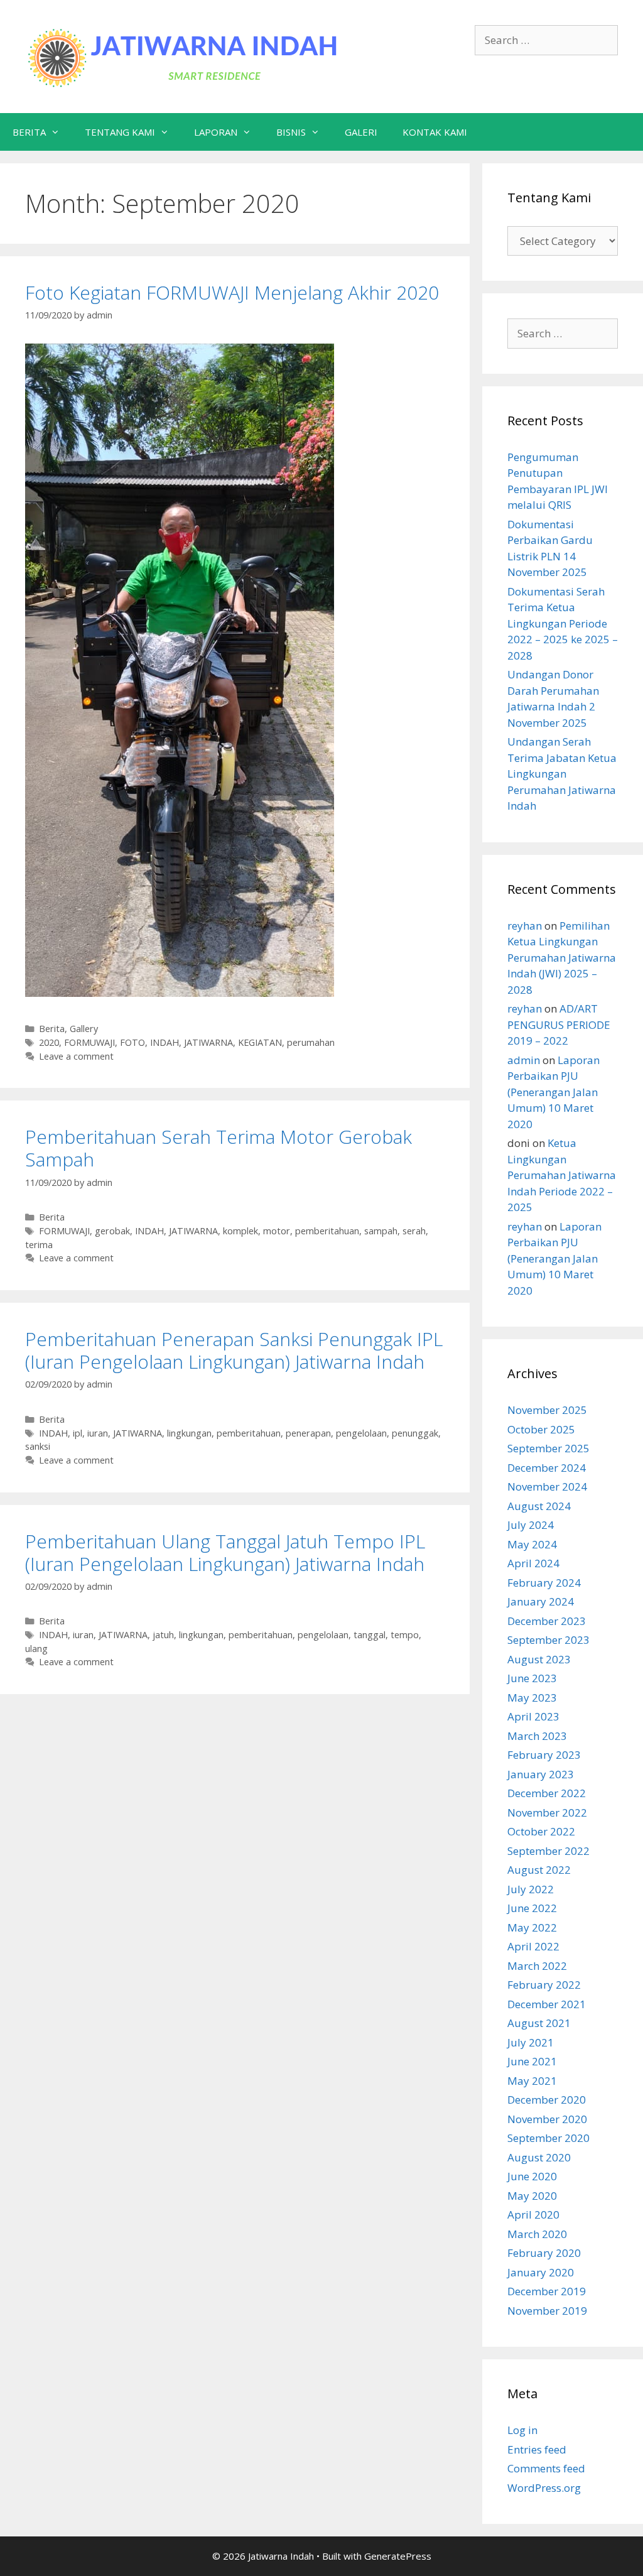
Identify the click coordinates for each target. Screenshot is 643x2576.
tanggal (370, 1635)
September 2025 (548, 1448)
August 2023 (539, 1659)
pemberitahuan (327, 1231)
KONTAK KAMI (435, 132)
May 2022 (532, 1927)
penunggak (415, 1433)
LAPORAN (216, 132)
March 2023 (537, 1736)
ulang (36, 1649)
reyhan (525, 926)
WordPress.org (544, 2488)
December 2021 (547, 2004)
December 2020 (547, 2100)
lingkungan (189, 1433)
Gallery (84, 1029)
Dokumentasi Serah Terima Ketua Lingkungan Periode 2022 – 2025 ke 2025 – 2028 (563, 623)
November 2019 (547, 2311)
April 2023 (533, 1716)
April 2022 (533, 1946)
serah (414, 1231)
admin (524, 1060)
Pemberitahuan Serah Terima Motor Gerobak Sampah (219, 1148)
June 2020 (532, 2176)
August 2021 (539, 2023)
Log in (522, 2430)
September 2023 (548, 1640)
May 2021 (532, 2081)
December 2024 (547, 1468)
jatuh (163, 1635)
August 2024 (539, 1506)
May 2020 (532, 2196)
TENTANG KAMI (120, 132)
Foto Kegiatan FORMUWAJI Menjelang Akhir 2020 (232, 292)
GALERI (361, 132)
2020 (49, 1042)
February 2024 (544, 1583)
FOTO (132, 1042)
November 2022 (547, 1812)
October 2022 (541, 1831)
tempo (405, 1635)
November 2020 (547, 2119)
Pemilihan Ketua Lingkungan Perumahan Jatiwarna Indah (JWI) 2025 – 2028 (562, 958)
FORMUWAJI (89, 1042)
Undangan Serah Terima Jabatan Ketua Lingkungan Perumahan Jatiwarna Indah (562, 774)
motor (277, 1231)
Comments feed (546, 2468)
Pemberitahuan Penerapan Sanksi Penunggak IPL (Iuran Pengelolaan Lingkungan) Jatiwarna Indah (234, 1350)
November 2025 (547, 1410)
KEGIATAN (260, 1042)
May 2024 (532, 1544)
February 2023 (544, 1755)
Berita (52, 1029)
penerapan (308, 1433)
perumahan (311, 1042)
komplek (240, 1231)
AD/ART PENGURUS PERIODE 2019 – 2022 (559, 1024)
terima (39, 1245)
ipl (78, 1433)
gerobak (112, 1231)
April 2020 (533, 2215)
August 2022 (539, 1870)
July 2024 (531, 1525)
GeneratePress (398, 2556)
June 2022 (532, 1908)
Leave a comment (76, 1056)
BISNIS (291, 132)
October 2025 (541, 1429)
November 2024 (547, 1486)
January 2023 (541, 1774)
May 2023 (532, 1698)
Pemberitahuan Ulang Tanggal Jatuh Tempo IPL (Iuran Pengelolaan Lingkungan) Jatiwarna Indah (225, 1552)
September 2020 (548, 2138)
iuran (98, 1433)
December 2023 (547, 1621)
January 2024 (541, 1601)
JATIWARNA (208, 1042)
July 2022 (531, 1889)
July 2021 (531, 2042)
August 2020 (539, 2157)
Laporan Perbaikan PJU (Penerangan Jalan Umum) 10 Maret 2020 (554, 1092)
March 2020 (537, 2234)
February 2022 (544, 1985)
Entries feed (537, 2449)
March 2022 (537, 1966)
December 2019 (547, 2291)
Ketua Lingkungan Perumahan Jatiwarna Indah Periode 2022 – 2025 (562, 1175)
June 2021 (532, 2061)
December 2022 (547, 1793)
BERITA (29, 132)
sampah (381, 1231)
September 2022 (548, 1851)
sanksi (38, 1446)
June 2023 (532, 1678)
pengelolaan (361, 1433)
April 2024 (533, 1563)
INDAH (165, 1042)
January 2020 (541, 2272)
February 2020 (544, 2253)
